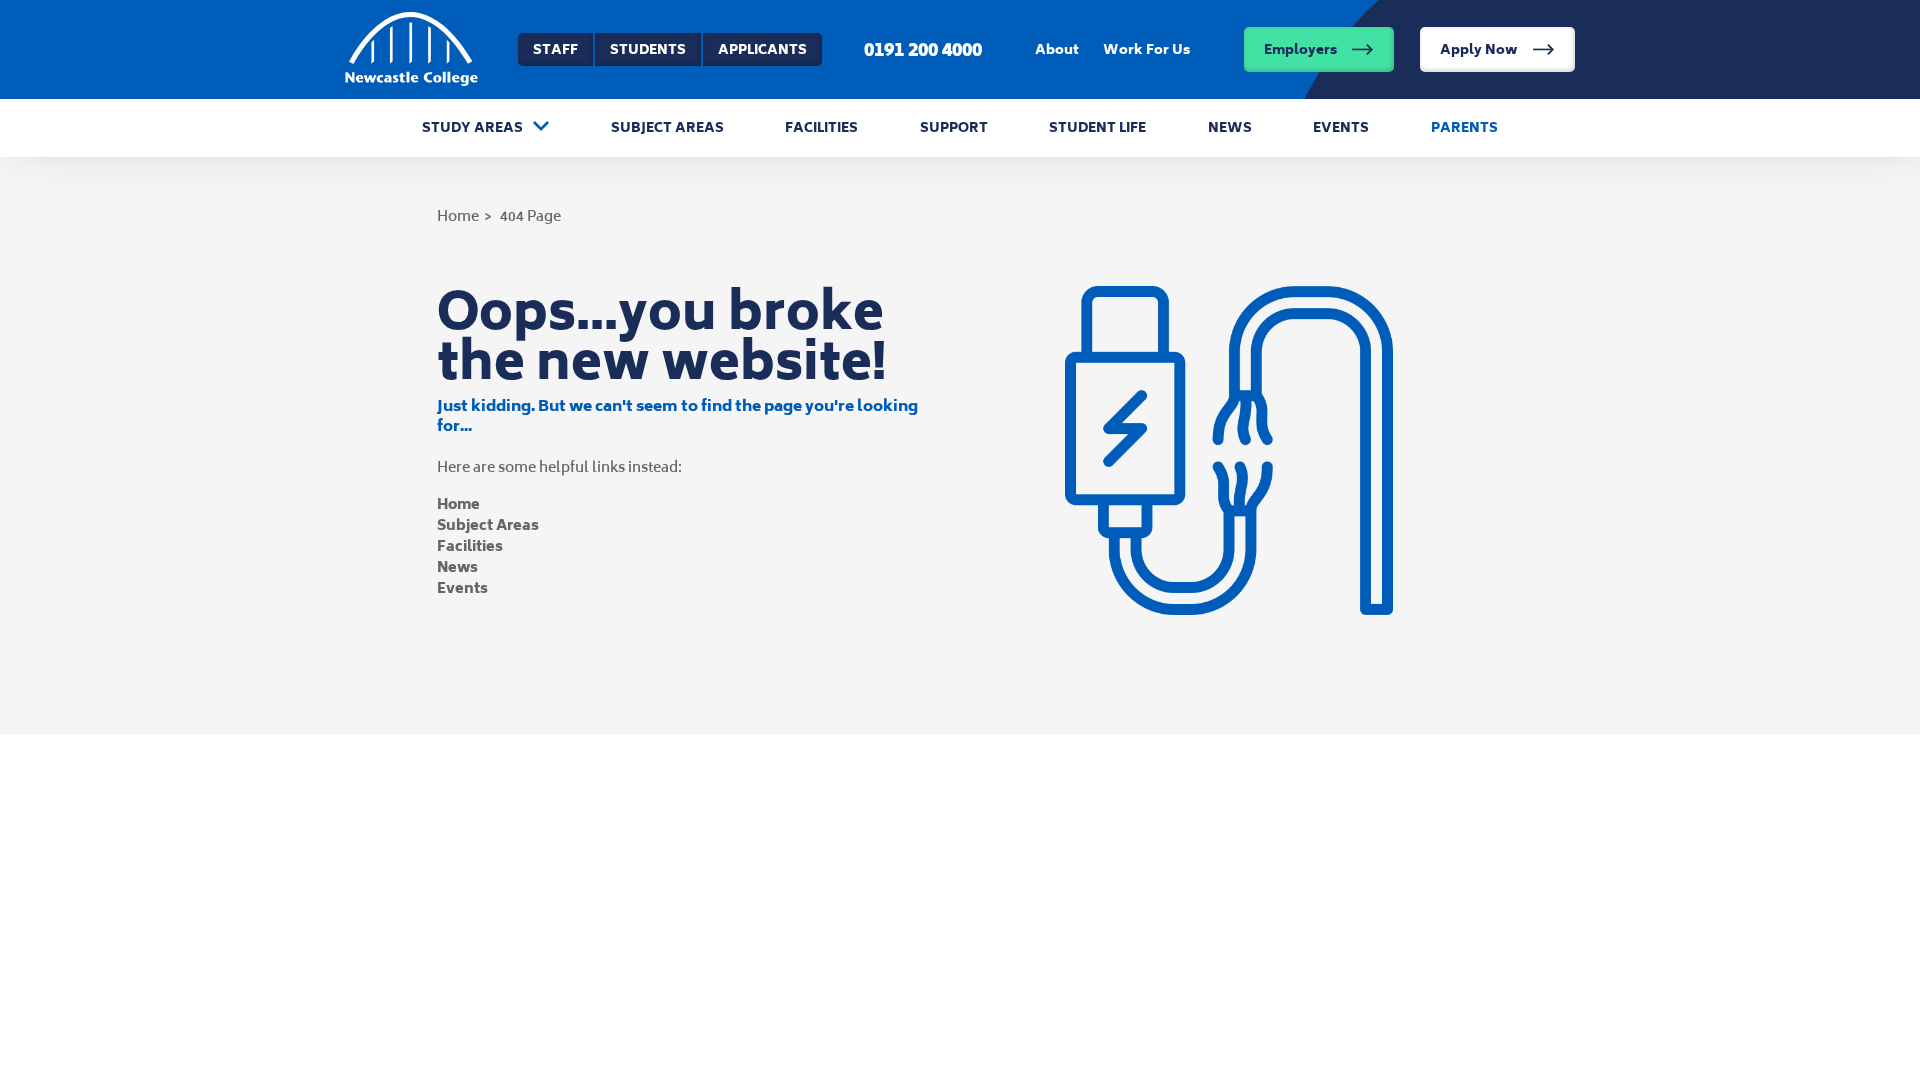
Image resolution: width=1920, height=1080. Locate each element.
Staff (555, 49)
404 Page (530, 215)
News (1230, 127)
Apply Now (1479, 49)
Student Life (1097, 127)
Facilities (821, 127)
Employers (1300, 49)
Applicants (762, 49)
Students (648, 49)
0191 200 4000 (923, 48)
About (1057, 49)
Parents (1464, 127)
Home (458, 215)
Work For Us (1146, 49)
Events (1341, 127)
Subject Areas (667, 127)
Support (954, 127)
